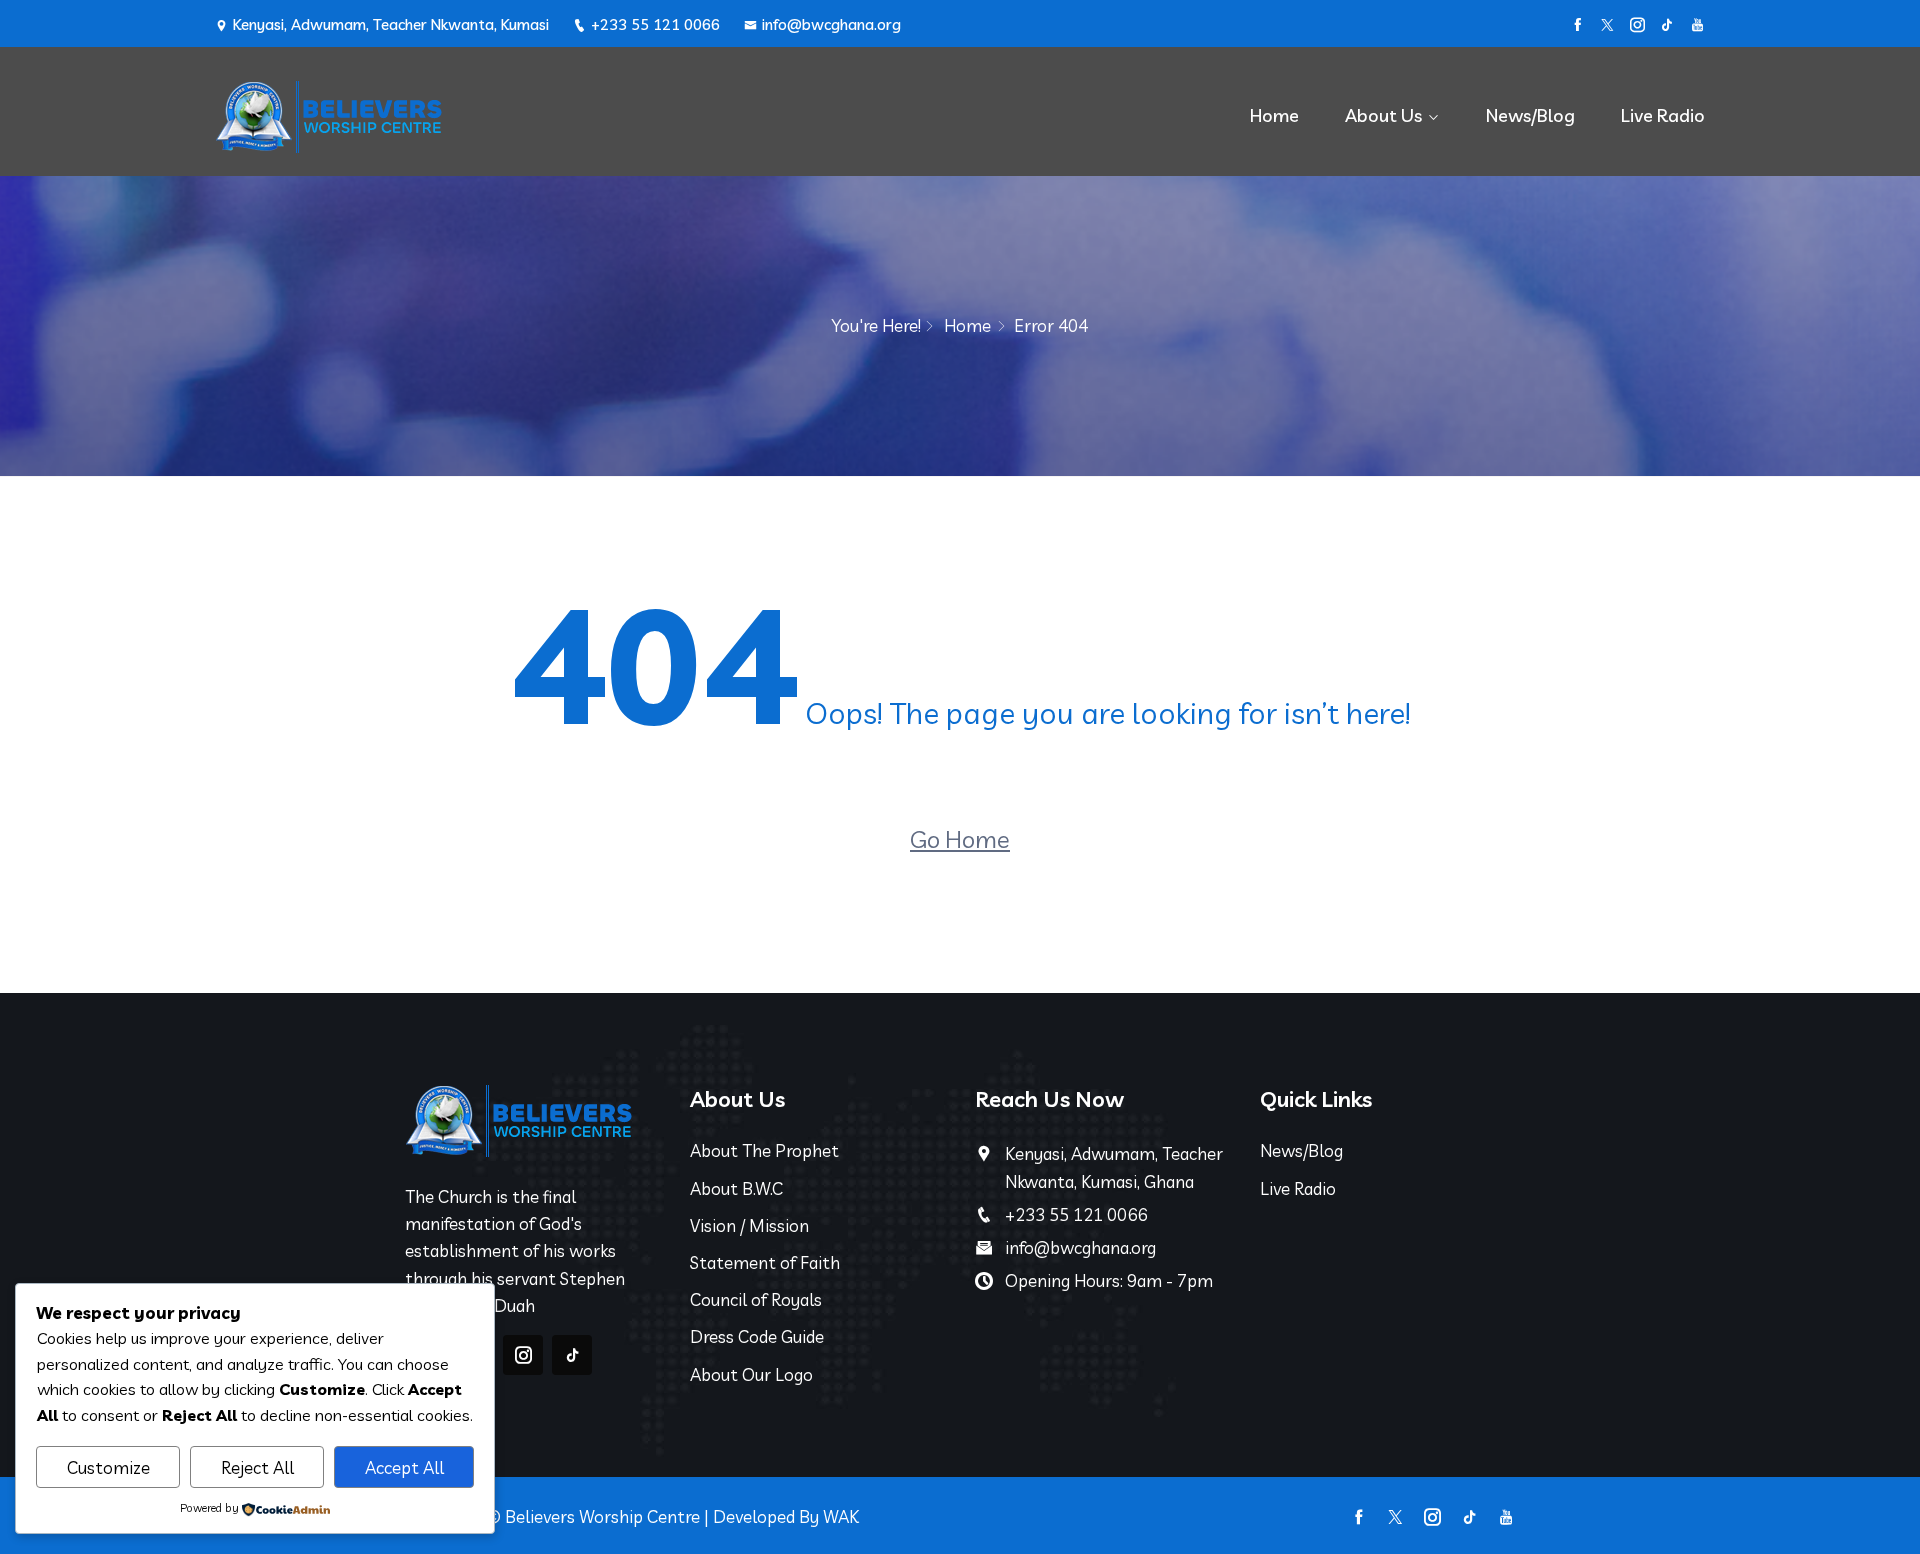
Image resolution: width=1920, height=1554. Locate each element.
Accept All (404, 1467)
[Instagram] (1637, 25)
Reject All (257, 1467)
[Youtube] (1697, 25)
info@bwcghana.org (831, 24)
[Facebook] (1577, 25)
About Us (1383, 115)
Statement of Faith (765, 1262)
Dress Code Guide (757, 1336)
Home (1274, 115)
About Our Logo (751, 1374)
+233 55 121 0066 (655, 24)
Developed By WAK (786, 1516)
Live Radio (1663, 115)
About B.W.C (736, 1188)
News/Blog (1530, 115)
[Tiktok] (1667, 25)
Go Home (960, 839)
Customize (108, 1467)
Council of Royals (756, 1299)
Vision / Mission (749, 1225)
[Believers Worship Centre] (390, 116)
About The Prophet (764, 1150)
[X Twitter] (1607, 25)
